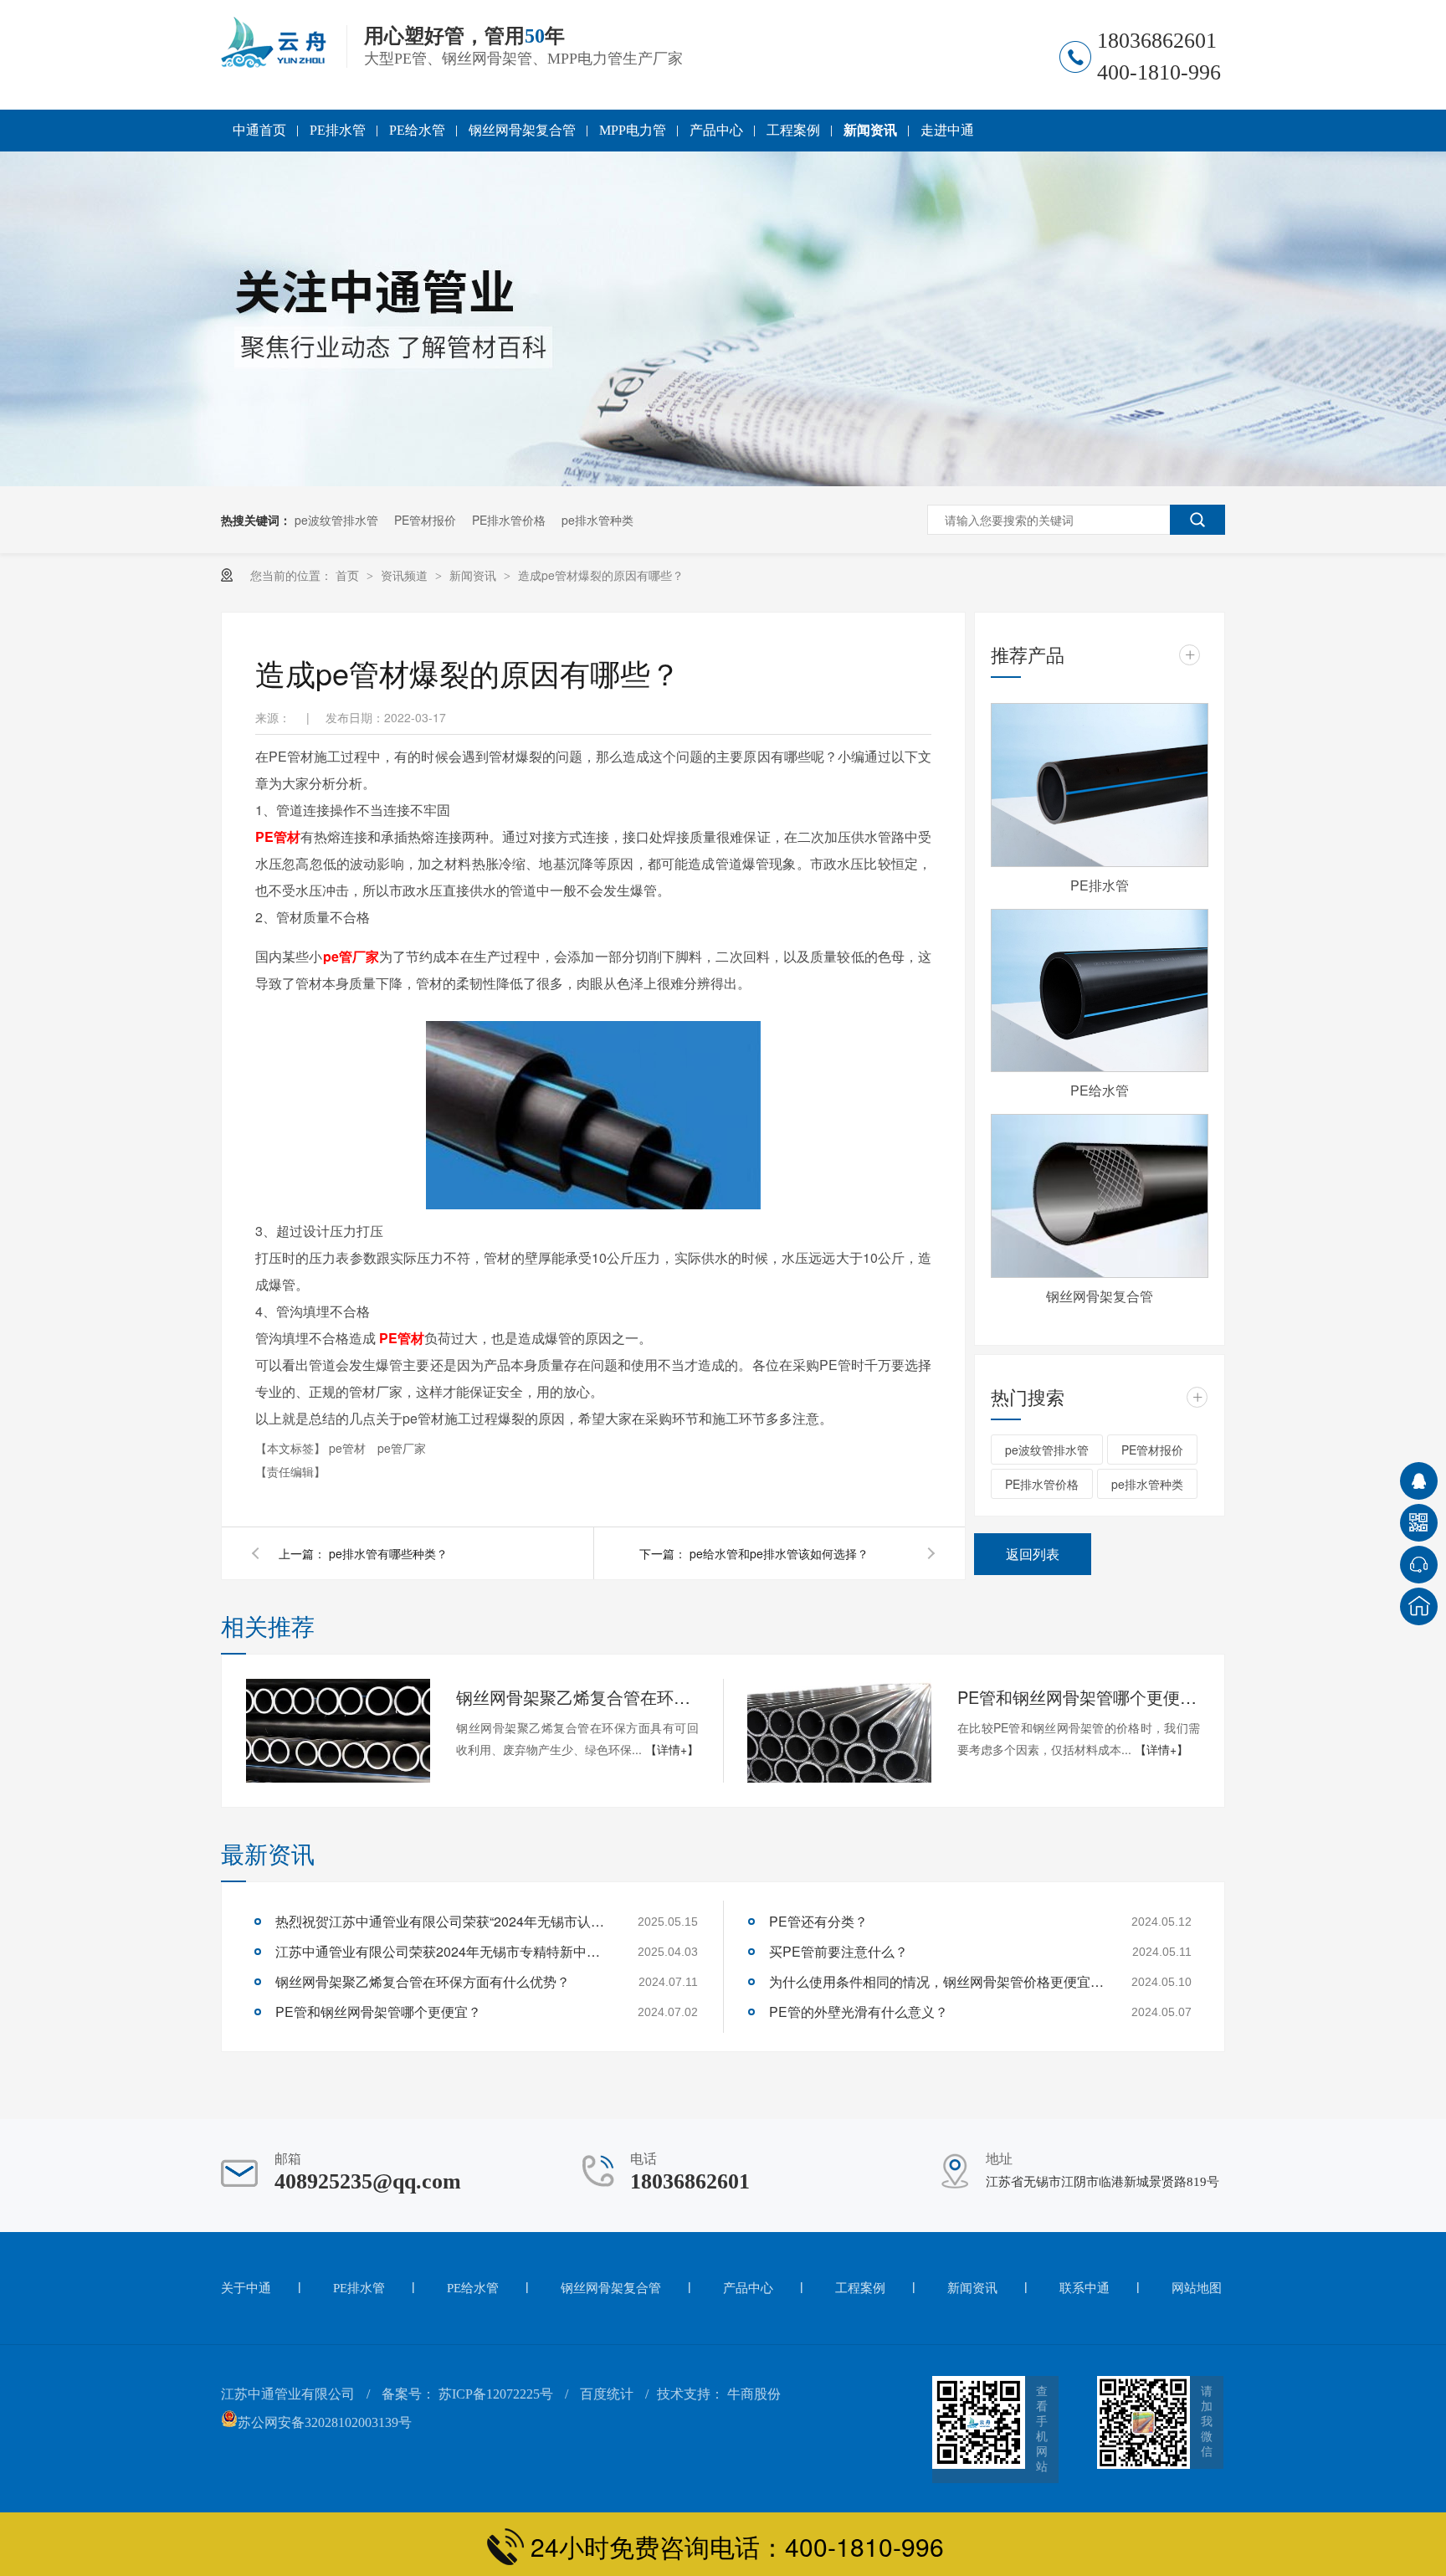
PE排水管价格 (509, 520)
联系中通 (1084, 2288)
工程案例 (793, 130)
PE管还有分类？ (818, 1921)
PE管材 (278, 836)
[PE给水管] (1100, 991)
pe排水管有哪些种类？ (388, 1553)
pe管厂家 (351, 956)
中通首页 (259, 130)
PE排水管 (338, 130)
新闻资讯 (870, 130)
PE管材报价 (425, 520)
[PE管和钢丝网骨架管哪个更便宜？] (839, 1731)
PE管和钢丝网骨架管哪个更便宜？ (1079, 1697)
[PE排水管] (1100, 785)
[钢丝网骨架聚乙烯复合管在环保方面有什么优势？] (338, 1731)
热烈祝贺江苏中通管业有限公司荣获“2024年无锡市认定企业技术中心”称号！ (443, 1921)
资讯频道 (406, 575)
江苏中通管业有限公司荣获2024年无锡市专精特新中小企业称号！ (443, 1951)
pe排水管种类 (597, 520)
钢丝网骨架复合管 (522, 130)
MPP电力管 (633, 130)
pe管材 (349, 1448)
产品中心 (716, 130)
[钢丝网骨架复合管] (1100, 1196)
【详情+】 (672, 1749)
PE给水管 (417, 130)
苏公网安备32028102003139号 (325, 2422)
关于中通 (246, 2288)
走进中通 (947, 130)
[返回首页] (1419, 1606)
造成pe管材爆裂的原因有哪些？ (601, 575)
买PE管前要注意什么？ (838, 1951)
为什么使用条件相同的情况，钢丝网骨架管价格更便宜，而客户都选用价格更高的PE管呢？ (936, 1981)
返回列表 (1033, 1554)
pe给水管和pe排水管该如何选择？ (779, 1553)
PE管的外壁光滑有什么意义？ (859, 2012)
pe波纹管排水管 (336, 520)
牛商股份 (754, 2394)
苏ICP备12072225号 (496, 2394)
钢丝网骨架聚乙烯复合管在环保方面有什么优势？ (577, 1697)
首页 (349, 575)
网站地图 (1197, 2288)
